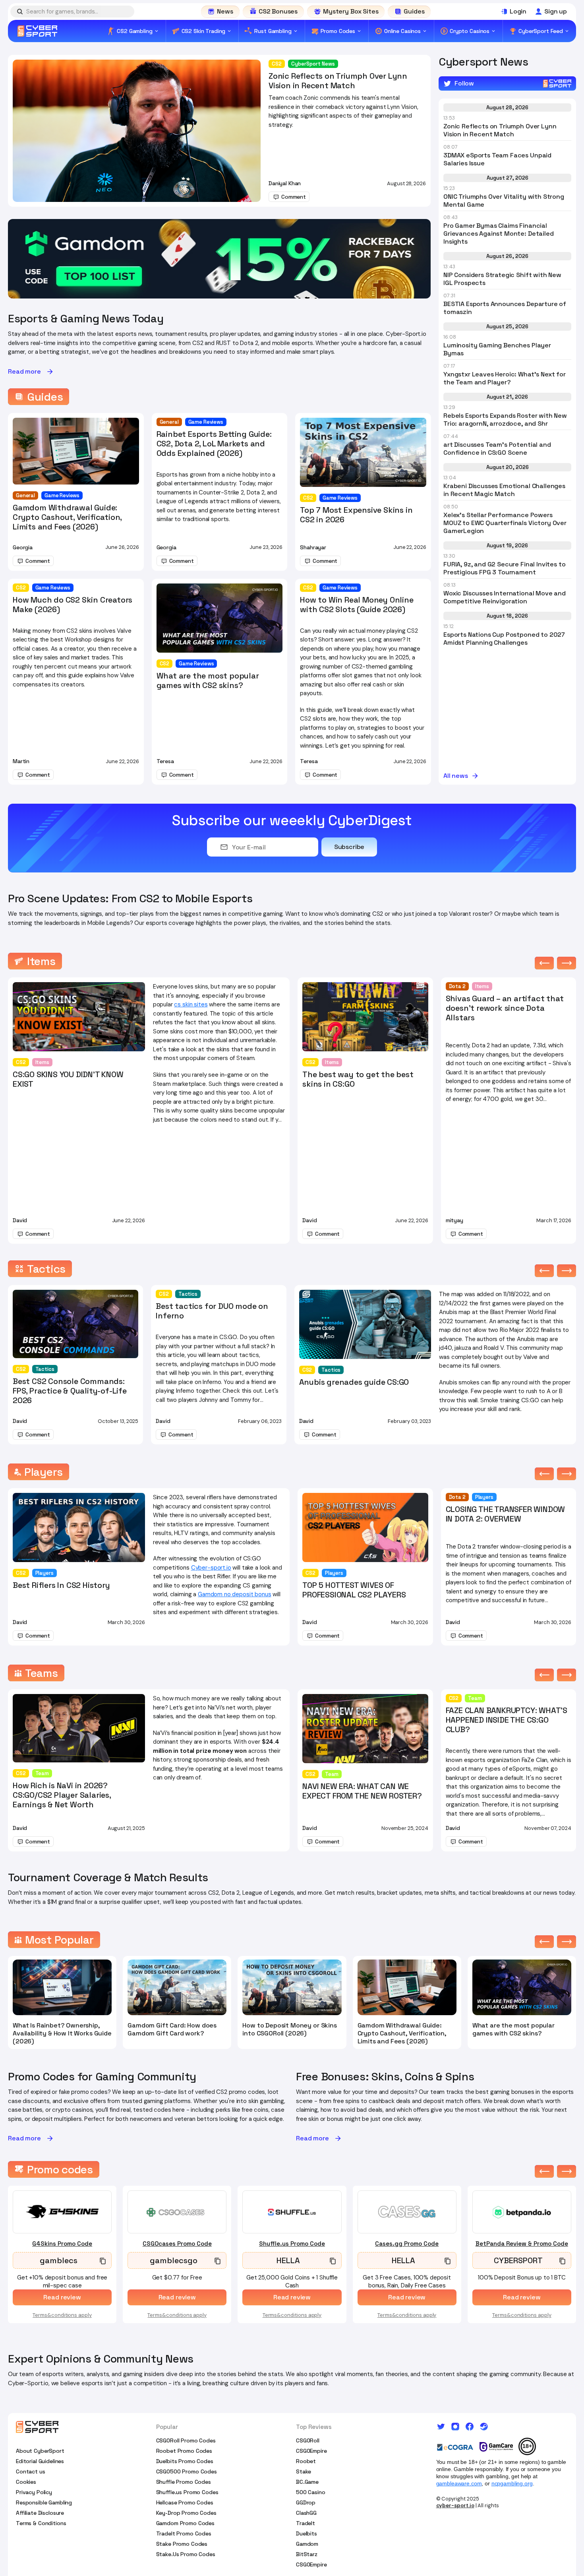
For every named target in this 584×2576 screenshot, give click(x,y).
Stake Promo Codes (182, 2544)
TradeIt (306, 2523)
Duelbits (307, 2533)
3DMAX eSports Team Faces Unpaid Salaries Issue (497, 159)
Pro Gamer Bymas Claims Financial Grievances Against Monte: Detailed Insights (499, 234)
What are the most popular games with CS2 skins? (208, 680)
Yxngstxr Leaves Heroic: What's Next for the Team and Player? (505, 378)
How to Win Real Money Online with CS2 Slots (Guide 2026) (357, 605)
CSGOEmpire (311, 2451)
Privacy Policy (34, 2492)
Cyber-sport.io (211, 1568)
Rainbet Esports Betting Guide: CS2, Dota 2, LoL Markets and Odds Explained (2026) (214, 444)
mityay (454, 1220)
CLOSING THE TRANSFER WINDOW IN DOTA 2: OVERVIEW (506, 1514)
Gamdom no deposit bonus (235, 1594)
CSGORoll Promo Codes (186, 2440)
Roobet (306, 2461)
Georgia (23, 547)
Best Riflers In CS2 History (61, 1585)
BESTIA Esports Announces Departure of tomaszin (505, 308)
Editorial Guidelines (40, 2461)
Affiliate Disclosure (40, 2513)
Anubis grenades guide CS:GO (354, 1382)
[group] (219, 259)
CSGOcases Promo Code (177, 2244)
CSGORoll (308, 2440)
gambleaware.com (459, 2483)
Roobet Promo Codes (184, 2451)
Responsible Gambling (44, 2502)
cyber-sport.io (455, 2505)
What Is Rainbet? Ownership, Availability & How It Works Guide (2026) (62, 2033)
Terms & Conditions (41, 2523)
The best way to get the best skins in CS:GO (358, 1079)
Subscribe (349, 847)
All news (456, 776)
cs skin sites (191, 1004)
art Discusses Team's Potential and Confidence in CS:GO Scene (497, 449)
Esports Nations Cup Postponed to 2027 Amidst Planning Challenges (504, 639)
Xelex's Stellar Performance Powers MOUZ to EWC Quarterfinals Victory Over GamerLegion (505, 523)
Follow (464, 83)
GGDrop (306, 2502)
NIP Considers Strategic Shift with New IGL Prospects (502, 279)
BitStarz (307, 2554)
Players (44, 1573)
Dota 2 (457, 986)
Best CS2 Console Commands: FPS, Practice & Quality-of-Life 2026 (70, 1391)
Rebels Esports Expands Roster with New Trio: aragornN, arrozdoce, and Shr (505, 420)
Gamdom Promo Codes (185, 2523)
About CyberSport (40, 2451)
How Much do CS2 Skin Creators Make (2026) (73, 605)
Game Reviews (62, 495)
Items (42, 1062)
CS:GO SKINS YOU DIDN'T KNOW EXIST (68, 1079)
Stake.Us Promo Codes (186, 2554)
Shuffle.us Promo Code (292, 2244)
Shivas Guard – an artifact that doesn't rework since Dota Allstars (505, 1008)
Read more (24, 372)
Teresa (165, 761)
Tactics (45, 1369)
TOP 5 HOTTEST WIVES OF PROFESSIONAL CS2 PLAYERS (354, 1590)
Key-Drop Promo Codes (186, 2513)
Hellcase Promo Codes (185, 2502)
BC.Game (307, 2482)
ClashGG (306, 2513)
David (20, 1220)
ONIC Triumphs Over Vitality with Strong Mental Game (504, 201)
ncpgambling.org (512, 2483)
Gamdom (307, 2544)
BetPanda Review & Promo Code (522, 2244)
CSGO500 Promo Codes (187, 2471)
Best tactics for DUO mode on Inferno (212, 1311)
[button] (544, 963)
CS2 (277, 64)
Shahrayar (313, 547)
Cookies (26, 2482)
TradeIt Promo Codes (184, 2533)
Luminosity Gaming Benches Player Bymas (497, 349)
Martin (21, 761)
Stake (304, 2471)
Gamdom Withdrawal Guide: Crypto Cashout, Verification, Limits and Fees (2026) (67, 517)
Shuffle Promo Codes (184, 2482)
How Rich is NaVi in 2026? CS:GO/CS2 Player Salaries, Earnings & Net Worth (62, 1795)
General (25, 495)
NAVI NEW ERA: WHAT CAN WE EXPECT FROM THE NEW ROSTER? (362, 1791)
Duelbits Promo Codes (185, 2461)
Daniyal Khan (285, 183)
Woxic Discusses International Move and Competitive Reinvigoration (505, 597)
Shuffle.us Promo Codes (187, 2492)
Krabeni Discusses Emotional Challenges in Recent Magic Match (504, 490)
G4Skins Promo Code (62, 2244)
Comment (294, 197)
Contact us (31, 2471)
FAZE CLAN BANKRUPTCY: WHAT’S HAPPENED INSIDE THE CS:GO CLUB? (507, 1720)
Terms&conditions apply (62, 2315)
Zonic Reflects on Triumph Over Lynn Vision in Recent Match (338, 81)
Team (42, 1773)
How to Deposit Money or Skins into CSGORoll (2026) (289, 2029)
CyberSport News (313, 64)
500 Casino (311, 2492)
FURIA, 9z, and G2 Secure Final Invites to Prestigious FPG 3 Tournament (504, 568)
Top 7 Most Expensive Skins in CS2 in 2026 (356, 515)
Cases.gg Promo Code (407, 2244)
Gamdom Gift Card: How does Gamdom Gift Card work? (172, 2029)
